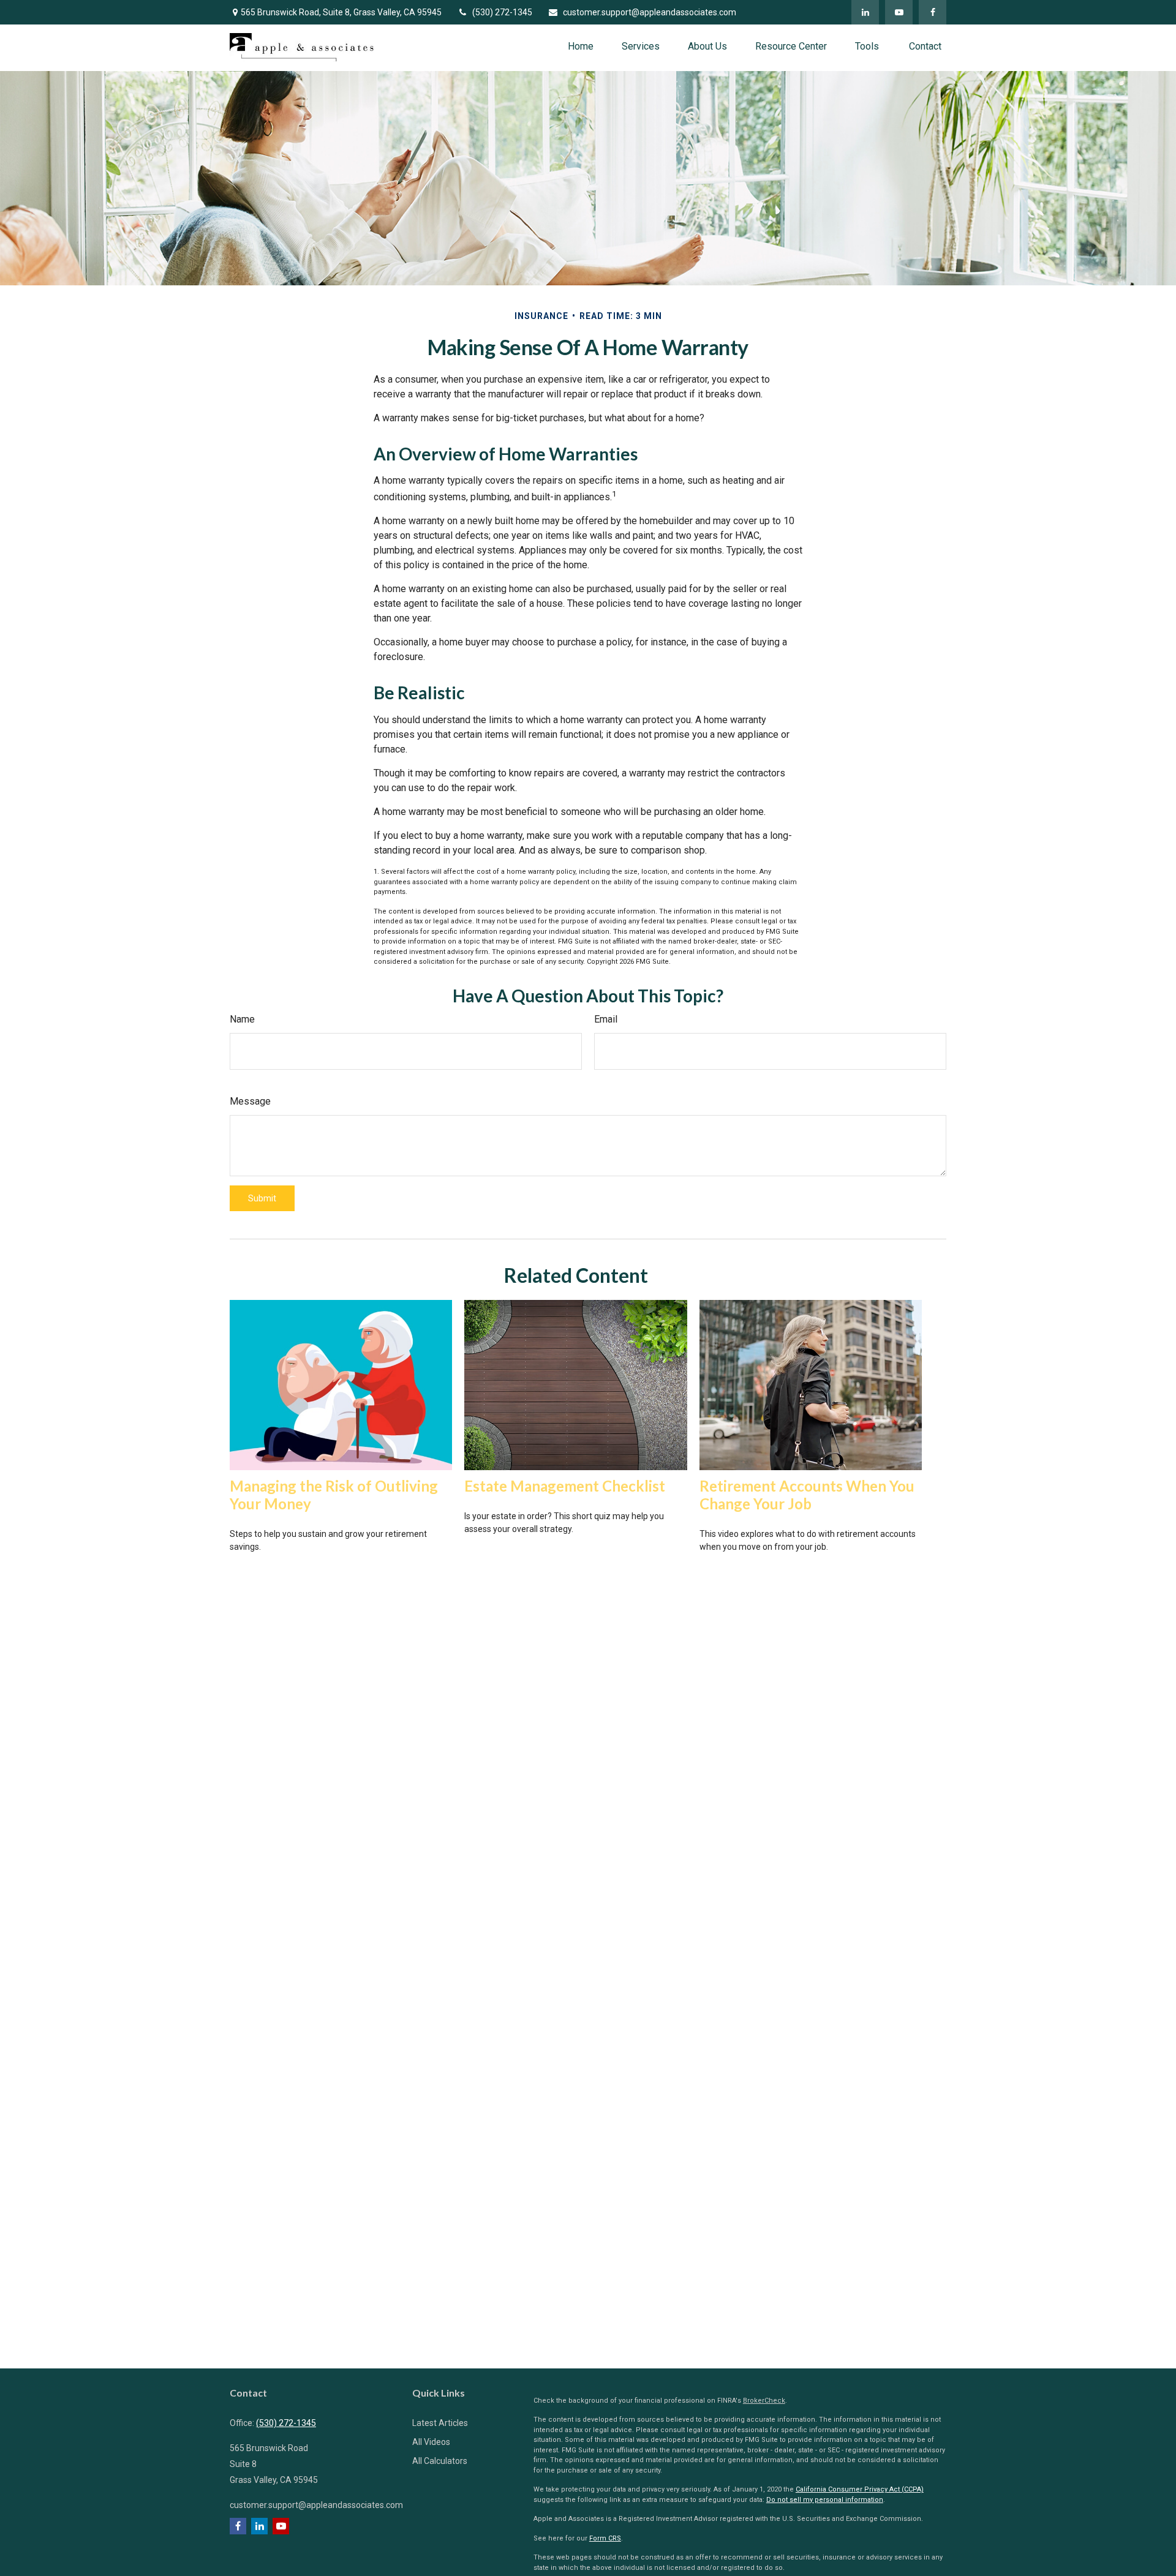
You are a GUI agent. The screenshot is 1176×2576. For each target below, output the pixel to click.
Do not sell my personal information (825, 2500)
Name (242, 1019)
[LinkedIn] (865, 12)
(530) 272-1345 (502, 12)
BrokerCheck (764, 2401)
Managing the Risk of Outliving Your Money (334, 1495)
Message (250, 1101)
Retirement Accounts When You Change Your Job (807, 1495)
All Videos (431, 2442)
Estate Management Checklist (565, 1486)
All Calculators (440, 2461)
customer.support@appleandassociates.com (650, 12)
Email (606, 1019)
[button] (581, 46)
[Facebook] (933, 12)
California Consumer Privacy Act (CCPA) (860, 2489)
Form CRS (605, 2538)
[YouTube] (899, 12)
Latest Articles (440, 2423)
